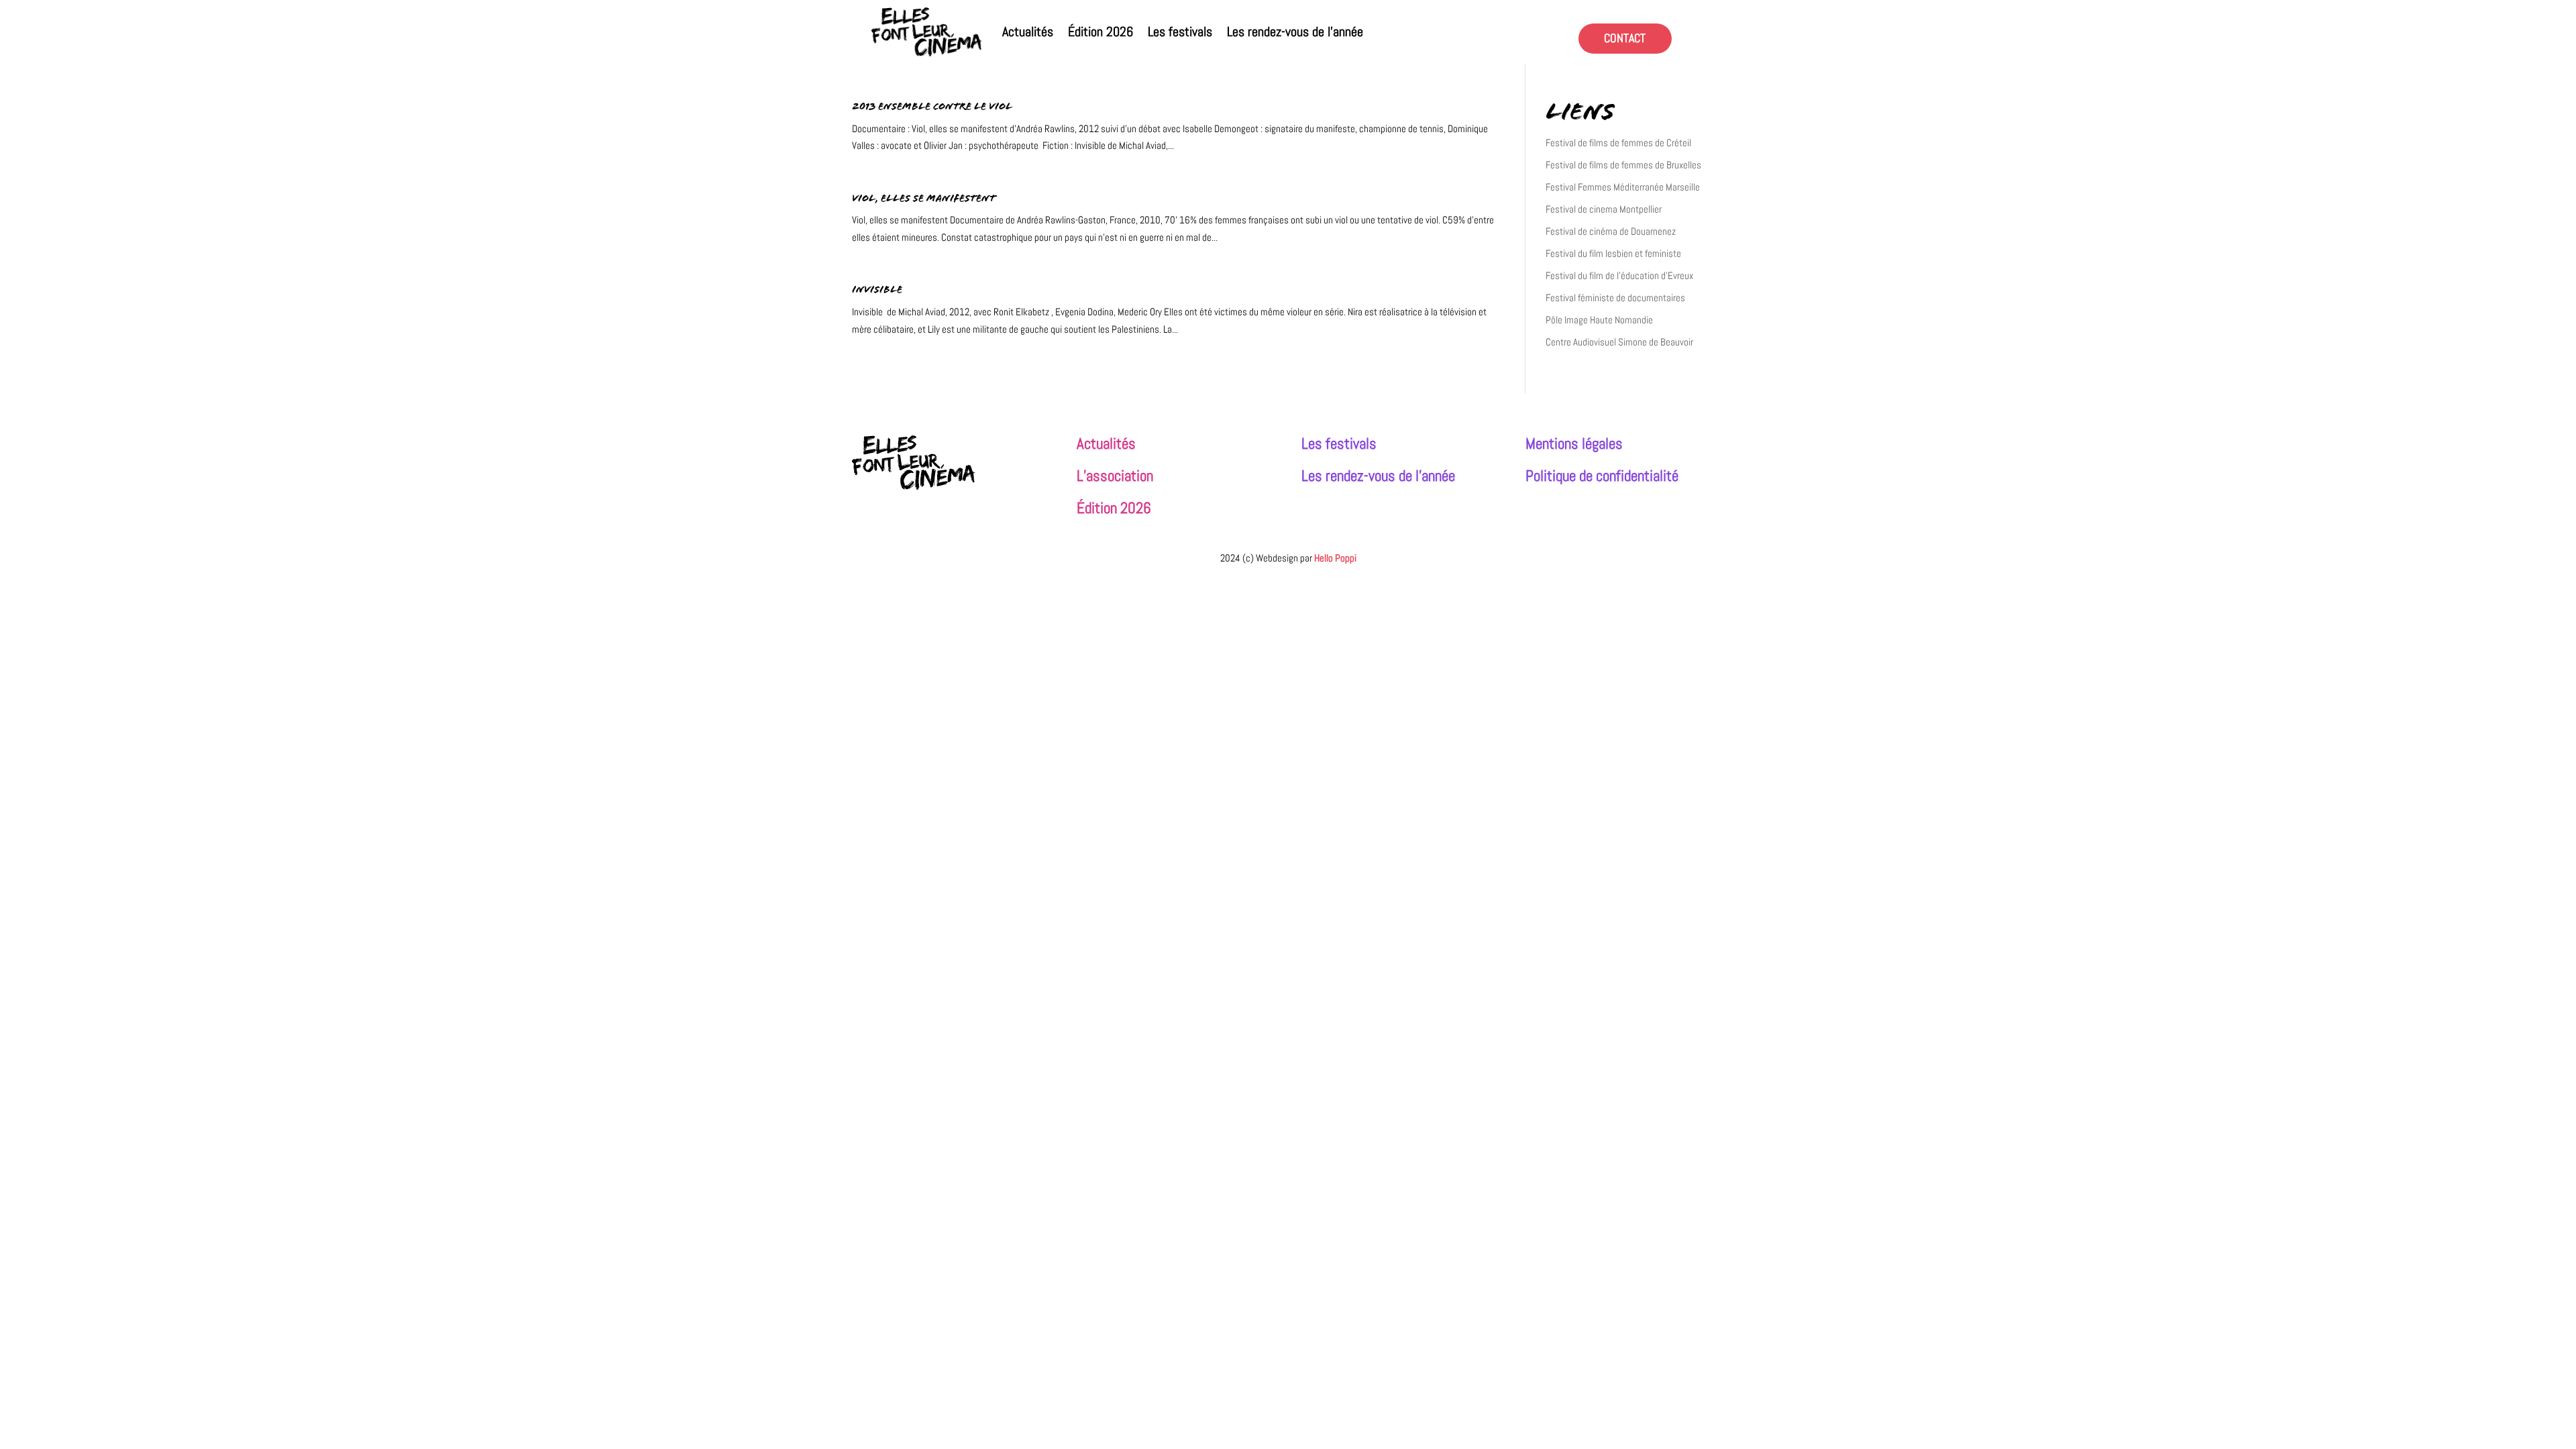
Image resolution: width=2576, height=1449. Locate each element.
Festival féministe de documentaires (1615, 298)
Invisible (877, 291)
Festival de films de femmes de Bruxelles (1623, 165)
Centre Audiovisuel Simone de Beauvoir (1619, 342)
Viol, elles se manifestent (924, 200)
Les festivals (1180, 32)
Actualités (1028, 32)
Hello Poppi (1335, 558)
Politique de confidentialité (1602, 476)
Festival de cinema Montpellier (1604, 209)
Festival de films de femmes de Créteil (1618, 143)
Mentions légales (1574, 444)
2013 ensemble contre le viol (932, 108)
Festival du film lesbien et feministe (1613, 253)
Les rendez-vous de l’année (1295, 32)
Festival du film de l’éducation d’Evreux (1619, 275)
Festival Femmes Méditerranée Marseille (1623, 187)
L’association (1115, 476)
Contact (1625, 38)
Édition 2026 (1101, 32)
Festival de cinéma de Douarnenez (1611, 231)
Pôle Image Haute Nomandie (1599, 320)
